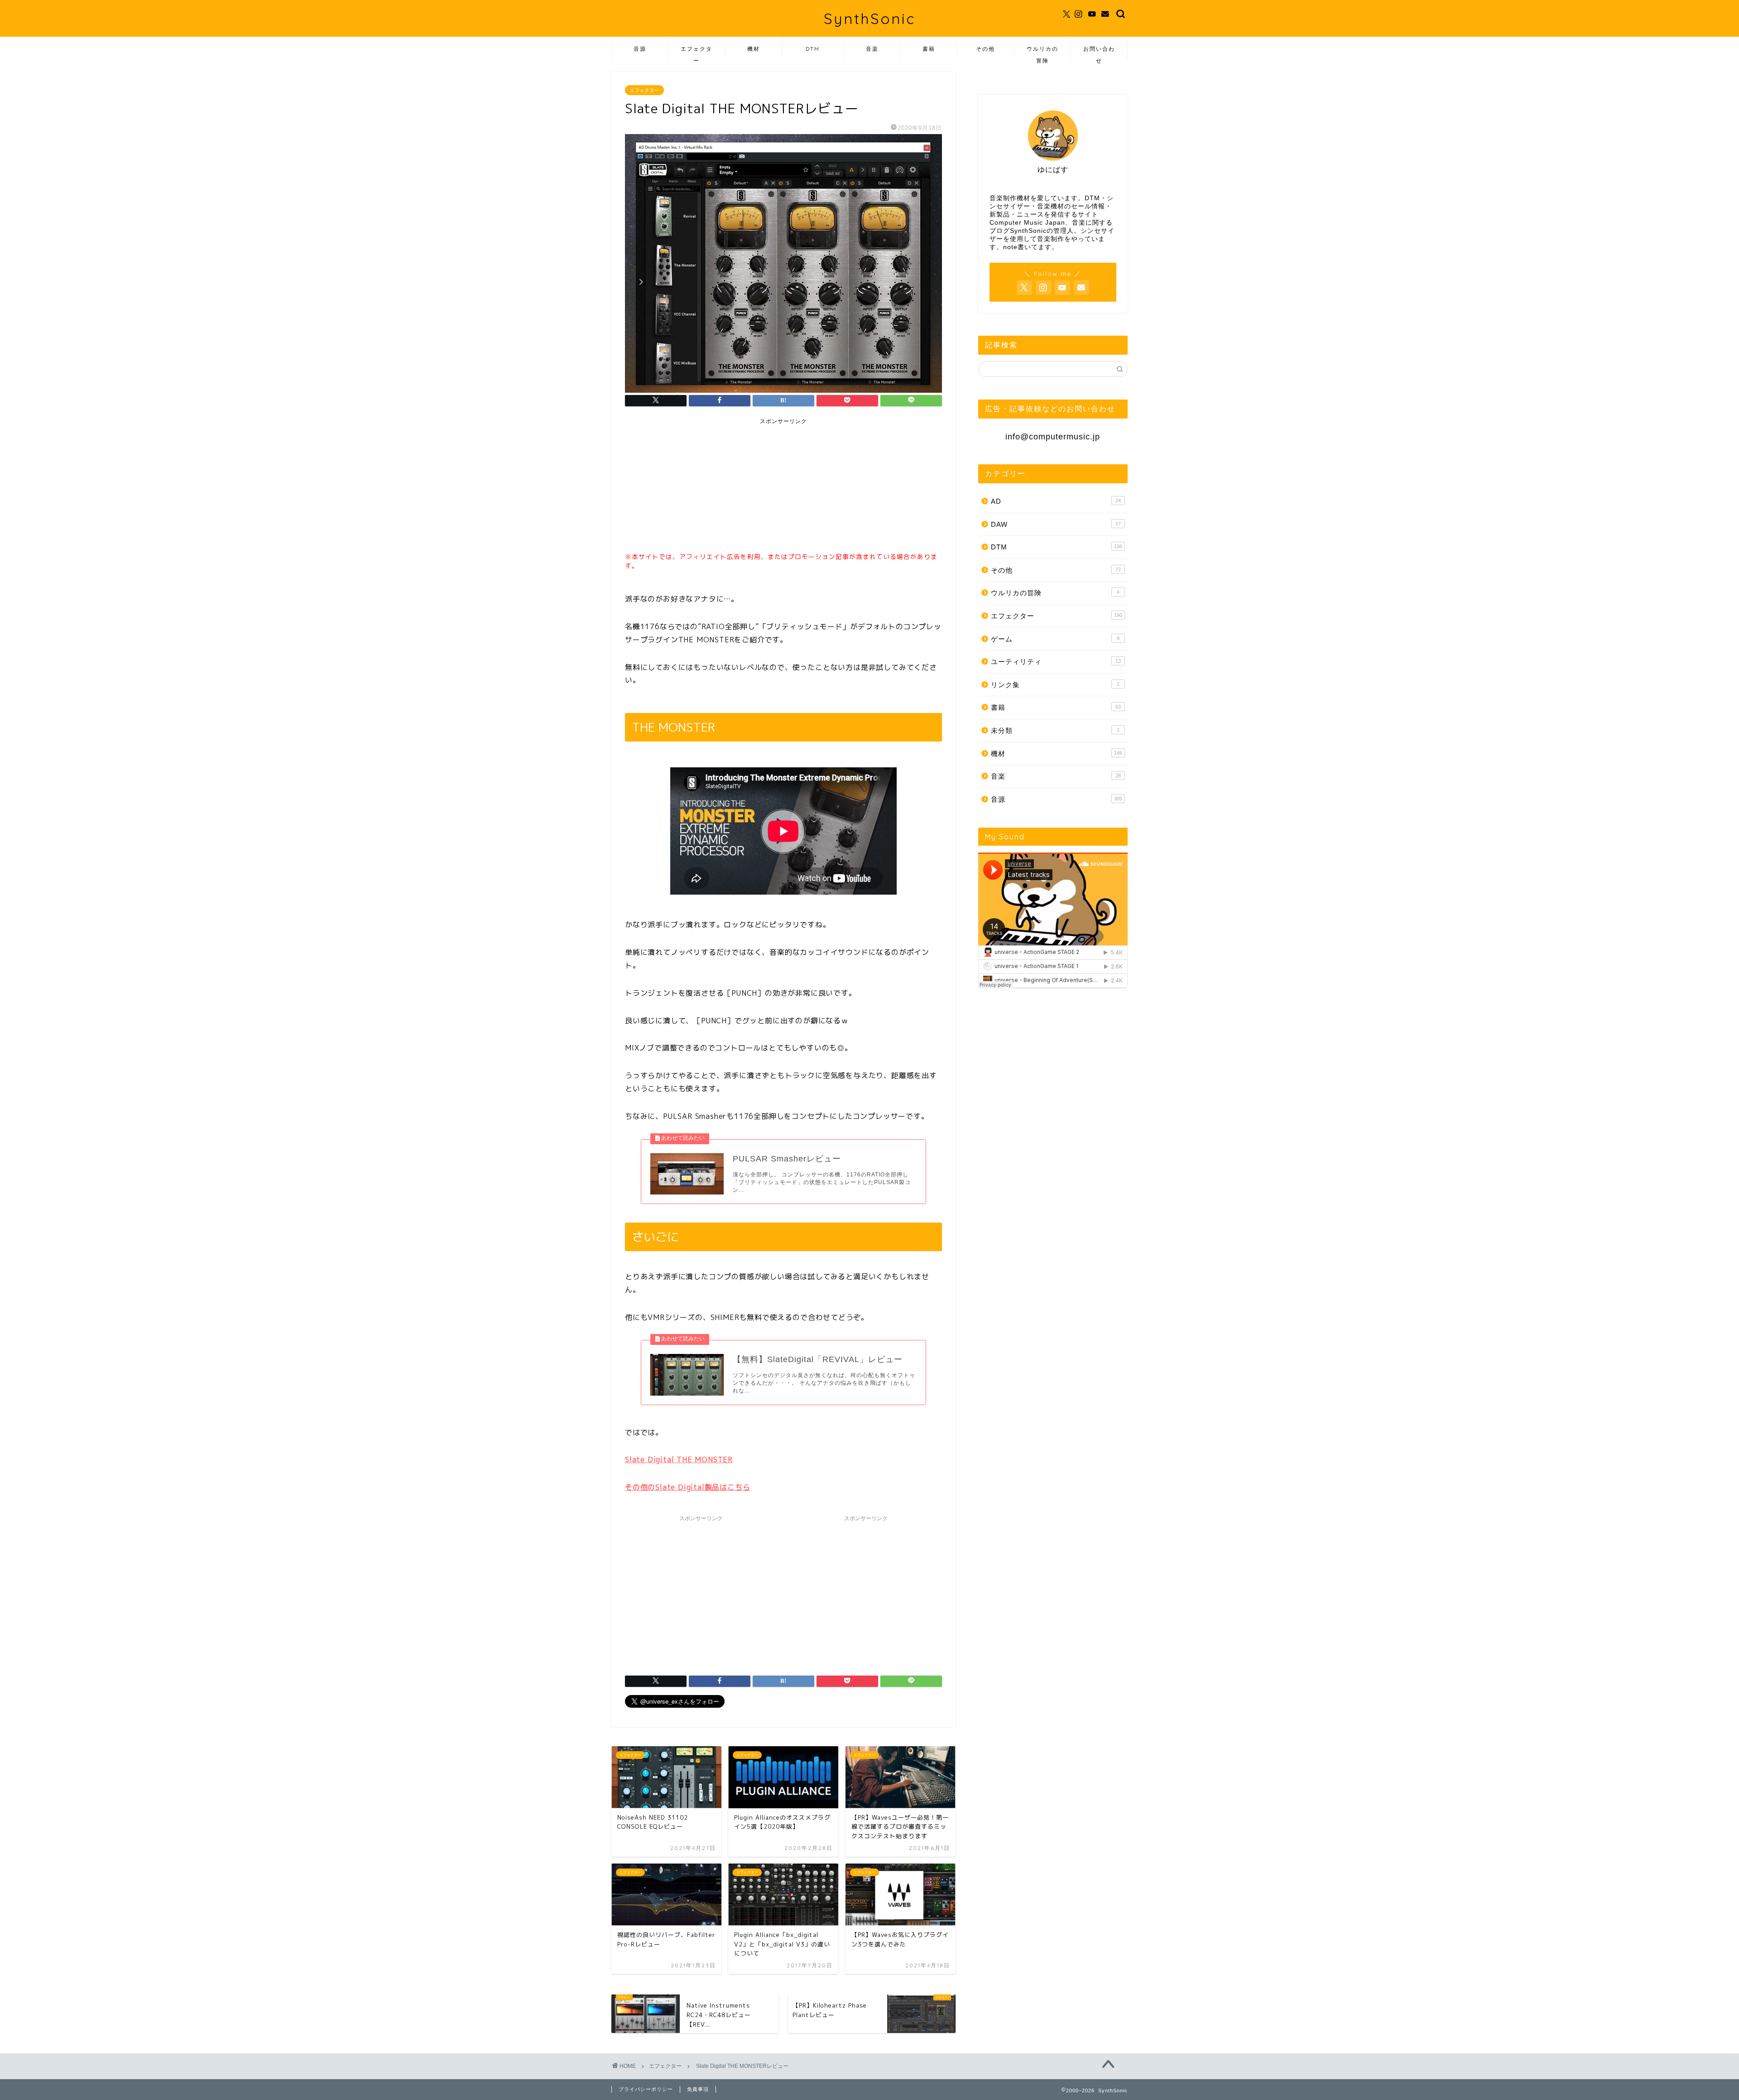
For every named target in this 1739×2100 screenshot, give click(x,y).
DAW (1056, 524)
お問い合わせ (1099, 52)
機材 (754, 49)
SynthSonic (869, 18)
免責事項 (698, 2089)
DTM (813, 49)
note (1010, 247)
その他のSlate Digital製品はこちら (687, 1487)
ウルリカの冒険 (1042, 52)
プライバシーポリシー (646, 2089)
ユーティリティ (1056, 662)
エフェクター (697, 52)
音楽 (872, 49)
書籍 (929, 49)
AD (1056, 501)
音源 (640, 49)
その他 (985, 49)
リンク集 (1055, 685)
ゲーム (1055, 639)
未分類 (1055, 730)
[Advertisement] (697, 486)
